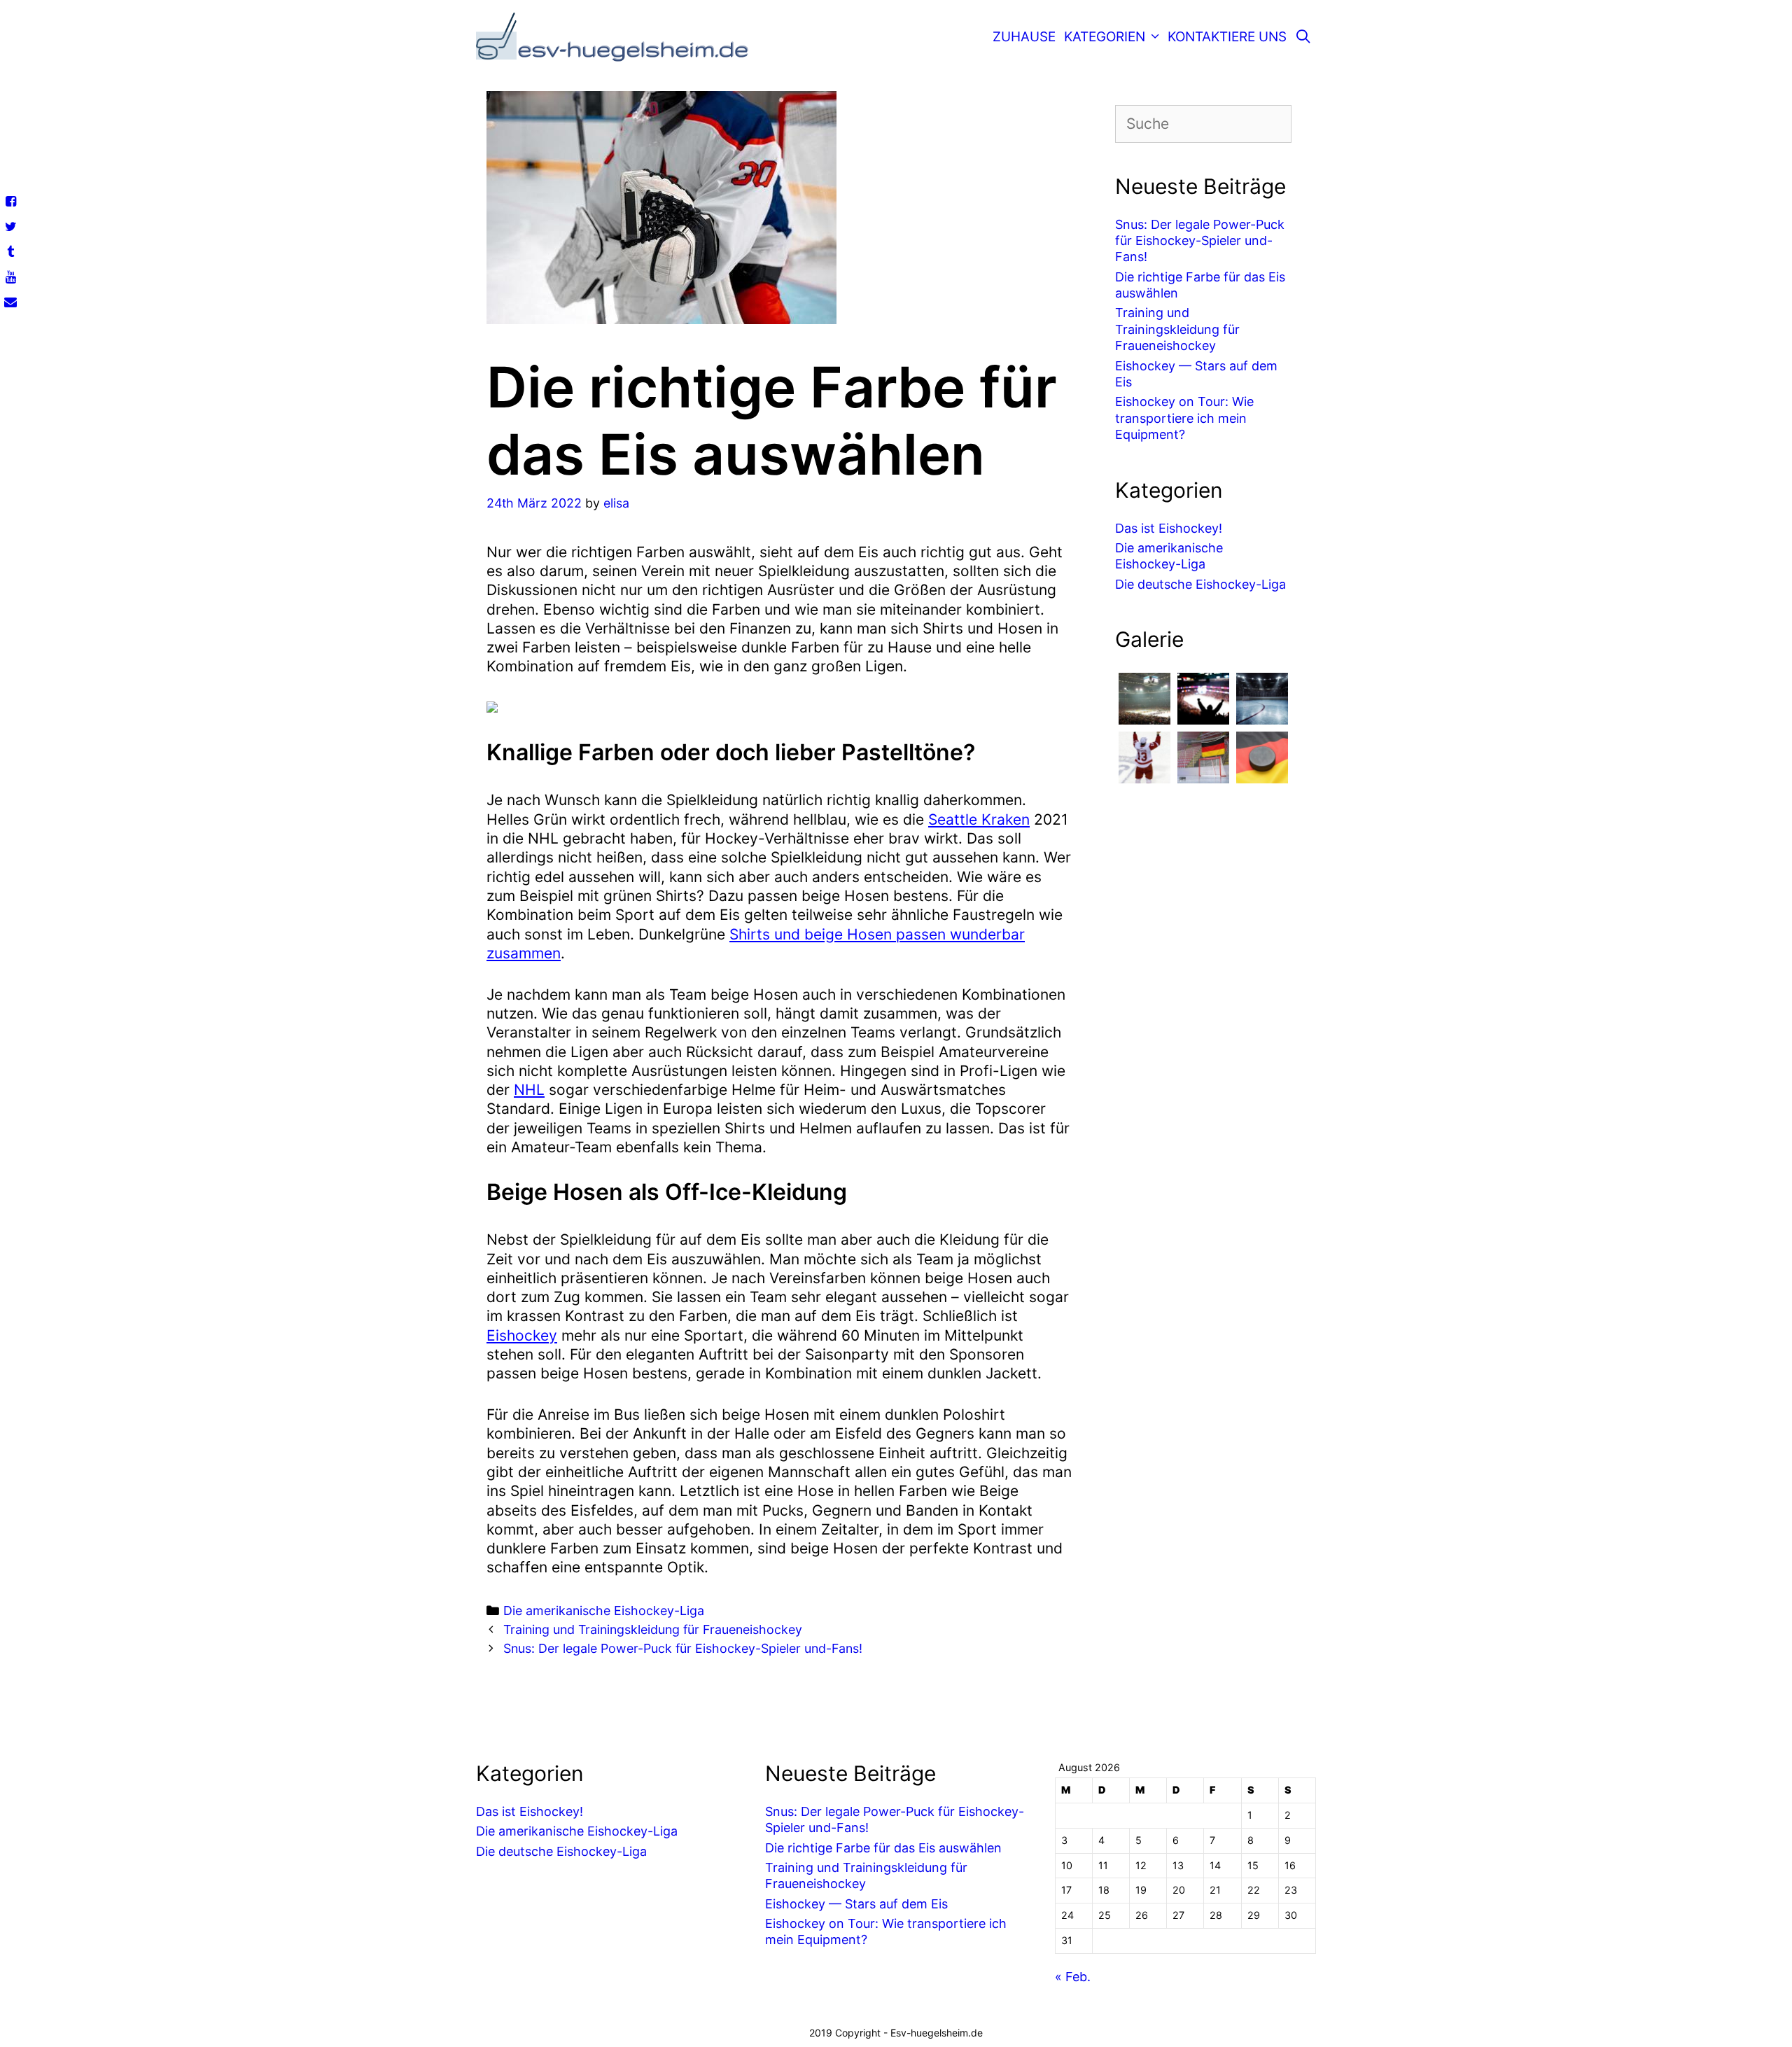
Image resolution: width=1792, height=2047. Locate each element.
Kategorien (1105, 37)
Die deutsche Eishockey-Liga (1200, 584)
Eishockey (522, 1335)
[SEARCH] (1303, 37)
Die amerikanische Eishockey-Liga (604, 1611)
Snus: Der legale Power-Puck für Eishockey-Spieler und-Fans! (683, 1648)
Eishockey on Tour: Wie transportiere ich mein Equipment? (1184, 418)
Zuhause (1024, 37)
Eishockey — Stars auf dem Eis (856, 1904)
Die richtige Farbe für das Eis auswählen (883, 1848)
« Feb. (1073, 1977)
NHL (529, 1090)
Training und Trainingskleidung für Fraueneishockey (653, 1629)
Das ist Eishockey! (1169, 528)
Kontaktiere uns (1227, 37)
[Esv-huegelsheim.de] (616, 42)
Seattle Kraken (979, 819)
